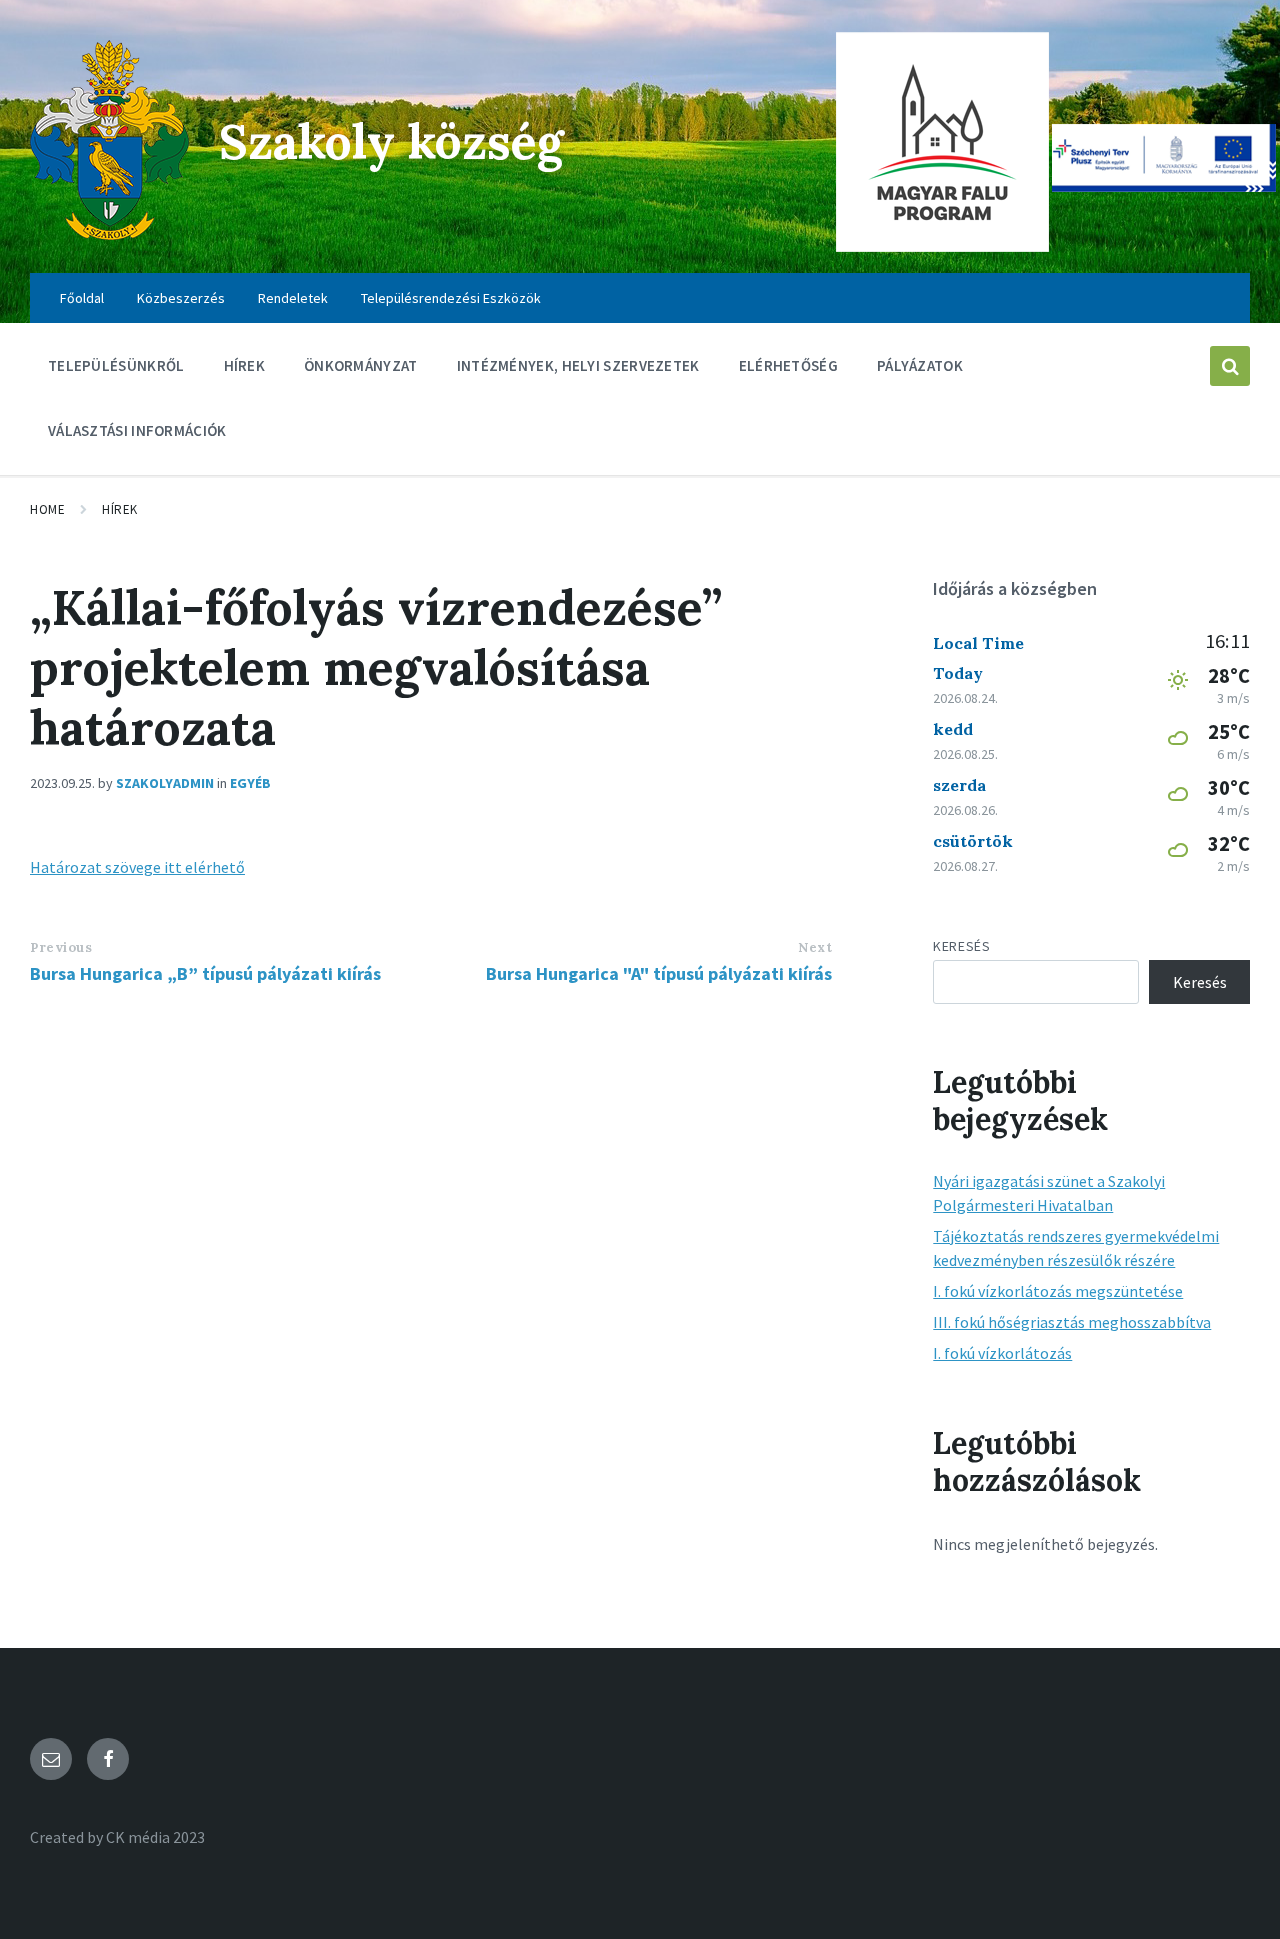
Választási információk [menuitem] (137, 430)
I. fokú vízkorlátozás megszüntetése (1058, 1291)
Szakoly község (391, 141)
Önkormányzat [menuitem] (361, 365)
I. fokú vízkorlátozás (1002, 1353)
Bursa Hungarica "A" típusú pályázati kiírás (659, 973)
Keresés (961, 946)
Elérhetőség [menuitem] (788, 365)
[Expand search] (1230, 366)
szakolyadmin (165, 783)
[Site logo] (109, 234)
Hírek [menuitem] (245, 365)
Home (47, 509)
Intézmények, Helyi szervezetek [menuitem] (578, 365)
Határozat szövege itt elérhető (137, 867)
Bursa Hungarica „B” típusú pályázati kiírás (205, 973)
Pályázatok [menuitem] (920, 365)
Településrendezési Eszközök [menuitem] (451, 298)
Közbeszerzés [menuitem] (181, 298)
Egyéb (250, 783)
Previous (61, 947)
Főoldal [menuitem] (82, 298)
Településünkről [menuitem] (116, 365)
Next (815, 947)
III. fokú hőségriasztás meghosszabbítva (1072, 1322)
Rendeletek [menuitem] (293, 298)
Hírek (120, 509)
